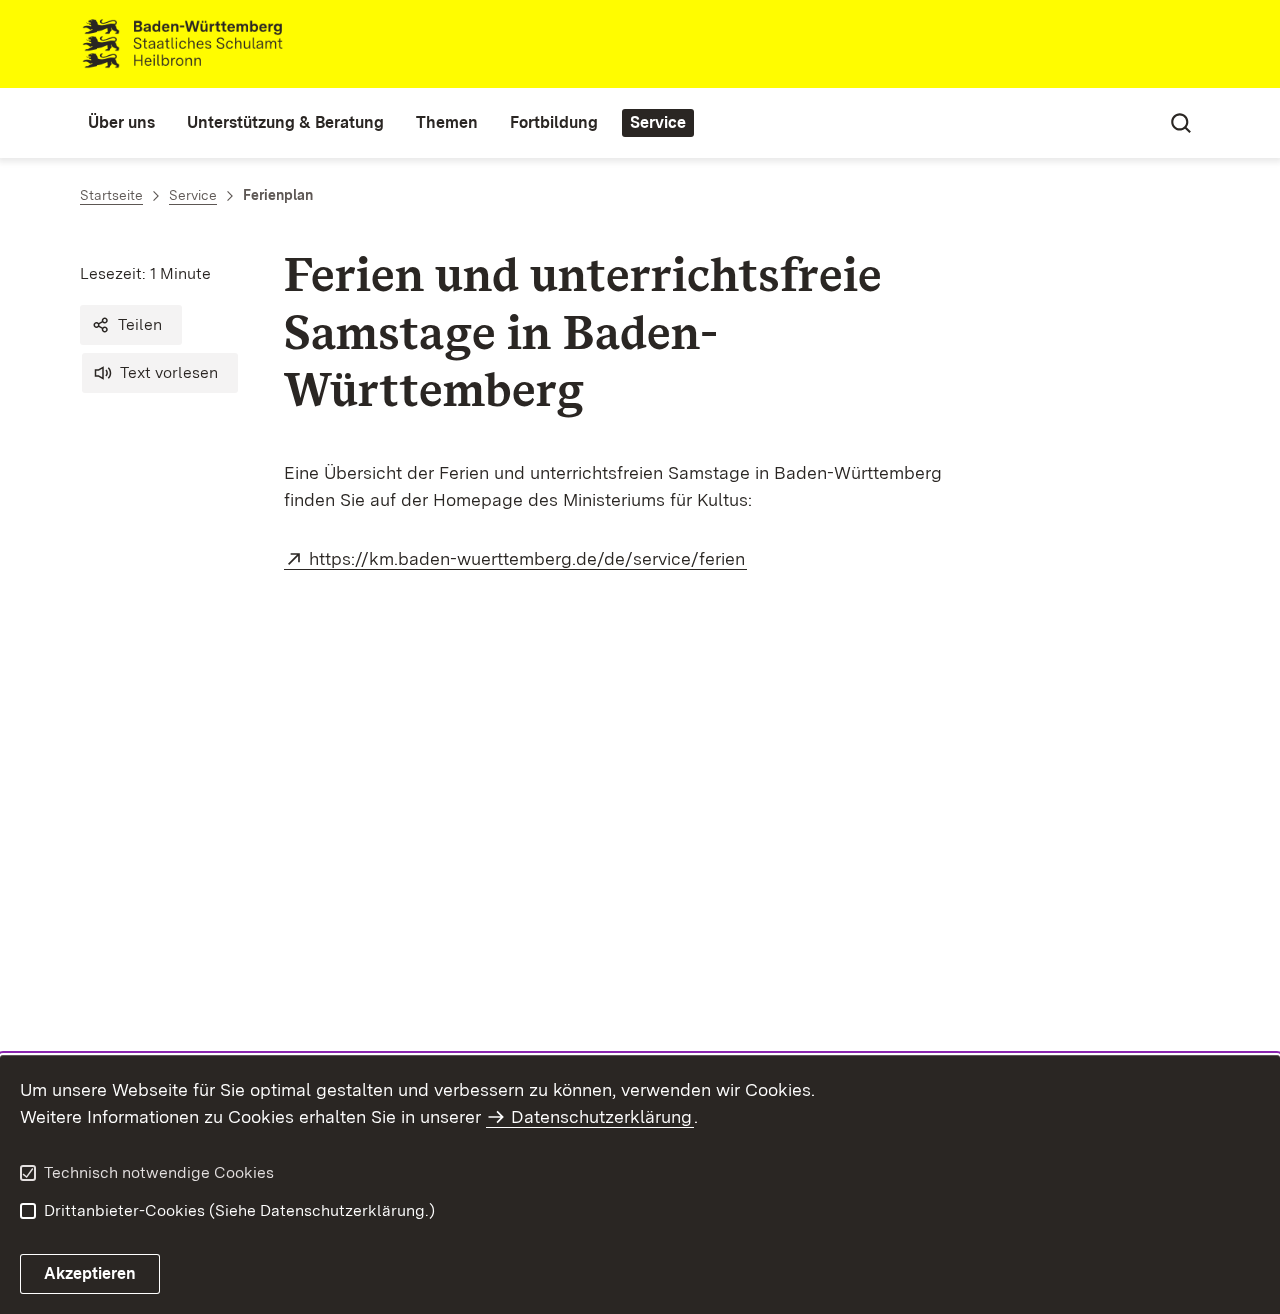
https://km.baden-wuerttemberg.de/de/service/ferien (528, 558)
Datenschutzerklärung (601, 1116)
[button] (131, 325)
